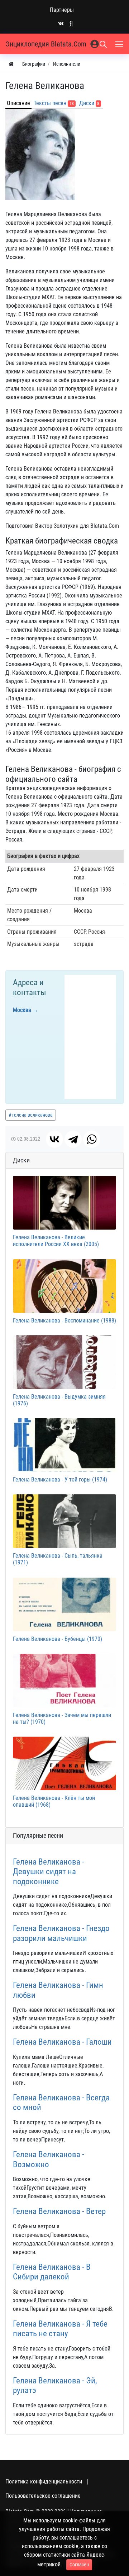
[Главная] (11, 64)
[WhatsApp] (92, 1139)
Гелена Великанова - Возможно (49, 2160)
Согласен (79, 2565)
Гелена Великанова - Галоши (62, 2042)
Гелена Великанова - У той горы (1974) (60, 1480)
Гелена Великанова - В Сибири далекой (52, 2272)
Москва (22, 1010)
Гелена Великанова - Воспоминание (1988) (64, 1321)
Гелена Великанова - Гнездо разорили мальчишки (61, 1933)
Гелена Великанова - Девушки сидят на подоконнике (49, 1872)
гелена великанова (32, 1115)
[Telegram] (73, 1139)
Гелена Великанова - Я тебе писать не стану (60, 2329)
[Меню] (120, 44)
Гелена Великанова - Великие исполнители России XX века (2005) (56, 1241)
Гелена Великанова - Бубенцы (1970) (58, 1639)
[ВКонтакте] (54, 1139)
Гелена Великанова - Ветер (59, 2211)
